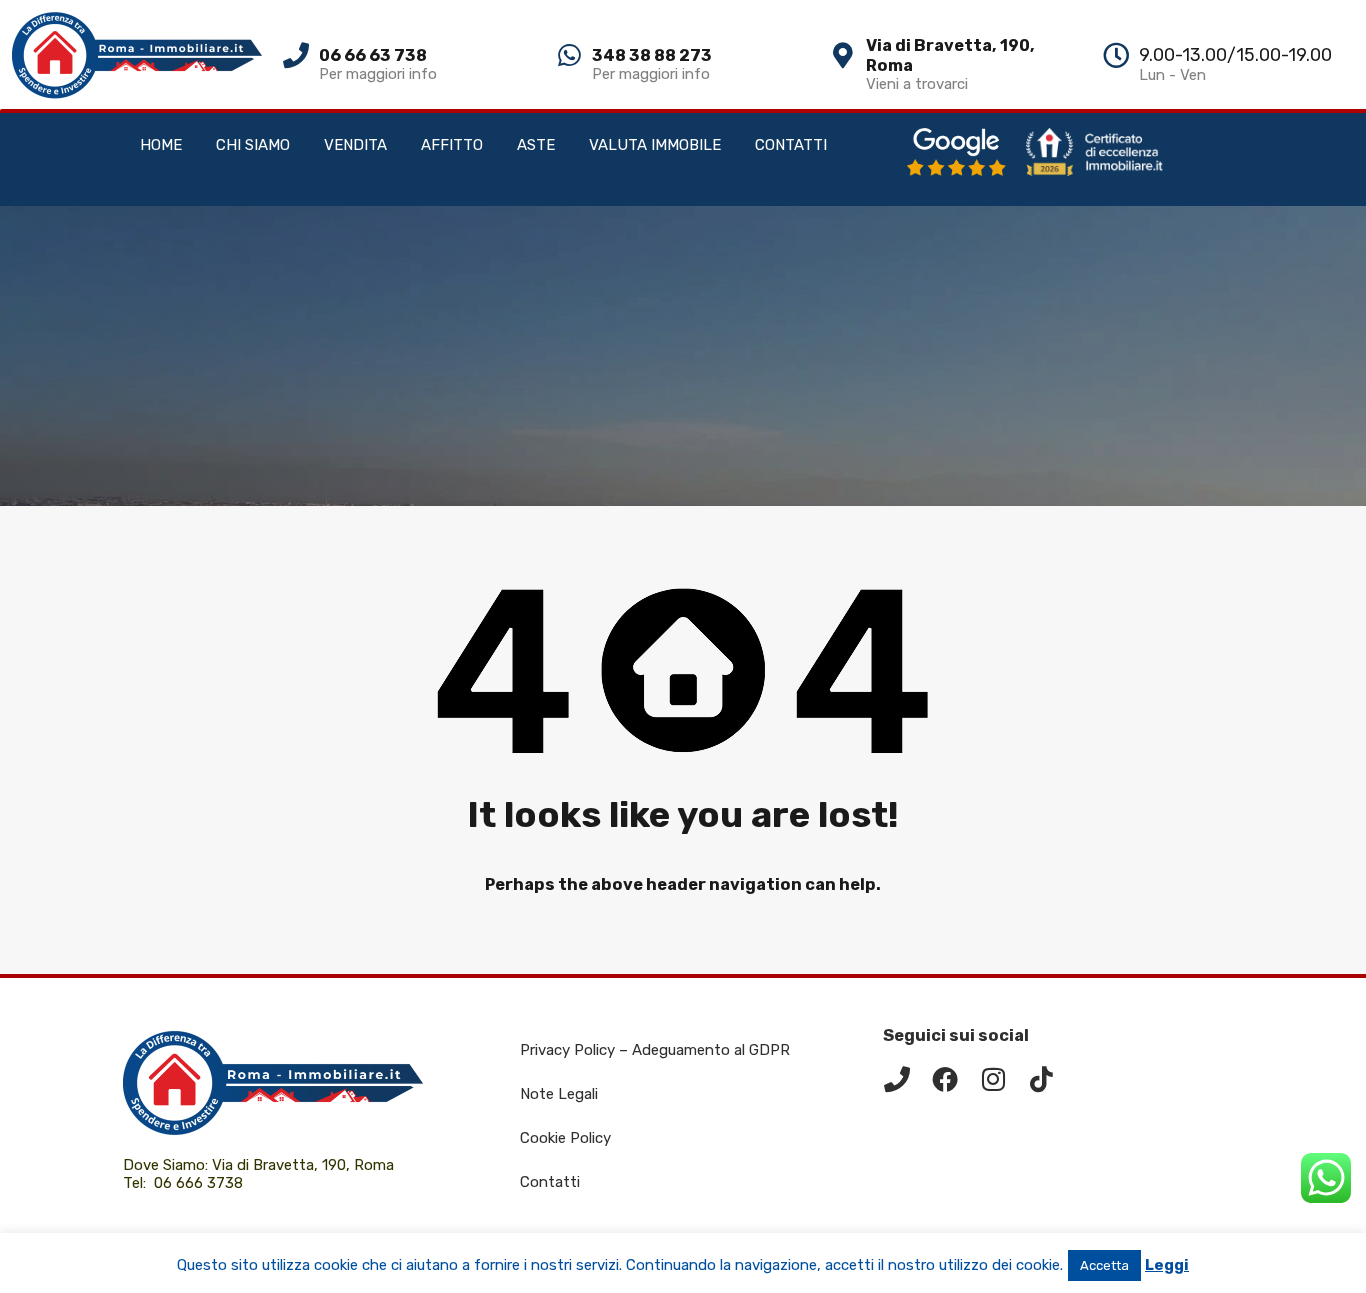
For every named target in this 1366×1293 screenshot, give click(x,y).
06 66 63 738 (373, 55)
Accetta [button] (1104, 1265)
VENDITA (355, 145)
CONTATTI (791, 145)
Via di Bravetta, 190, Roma (305, 1165)
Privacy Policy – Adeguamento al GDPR (655, 1050)
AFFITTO (452, 145)
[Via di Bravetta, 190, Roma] (843, 55)
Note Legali (559, 1094)
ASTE (536, 145)
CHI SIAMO (253, 145)
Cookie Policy (565, 1138)
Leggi (1167, 1265)
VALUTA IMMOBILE (655, 145)
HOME (161, 145)
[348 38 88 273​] (569, 55)
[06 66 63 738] (296, 55)
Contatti (550, 1182)
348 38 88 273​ (652, 55)
